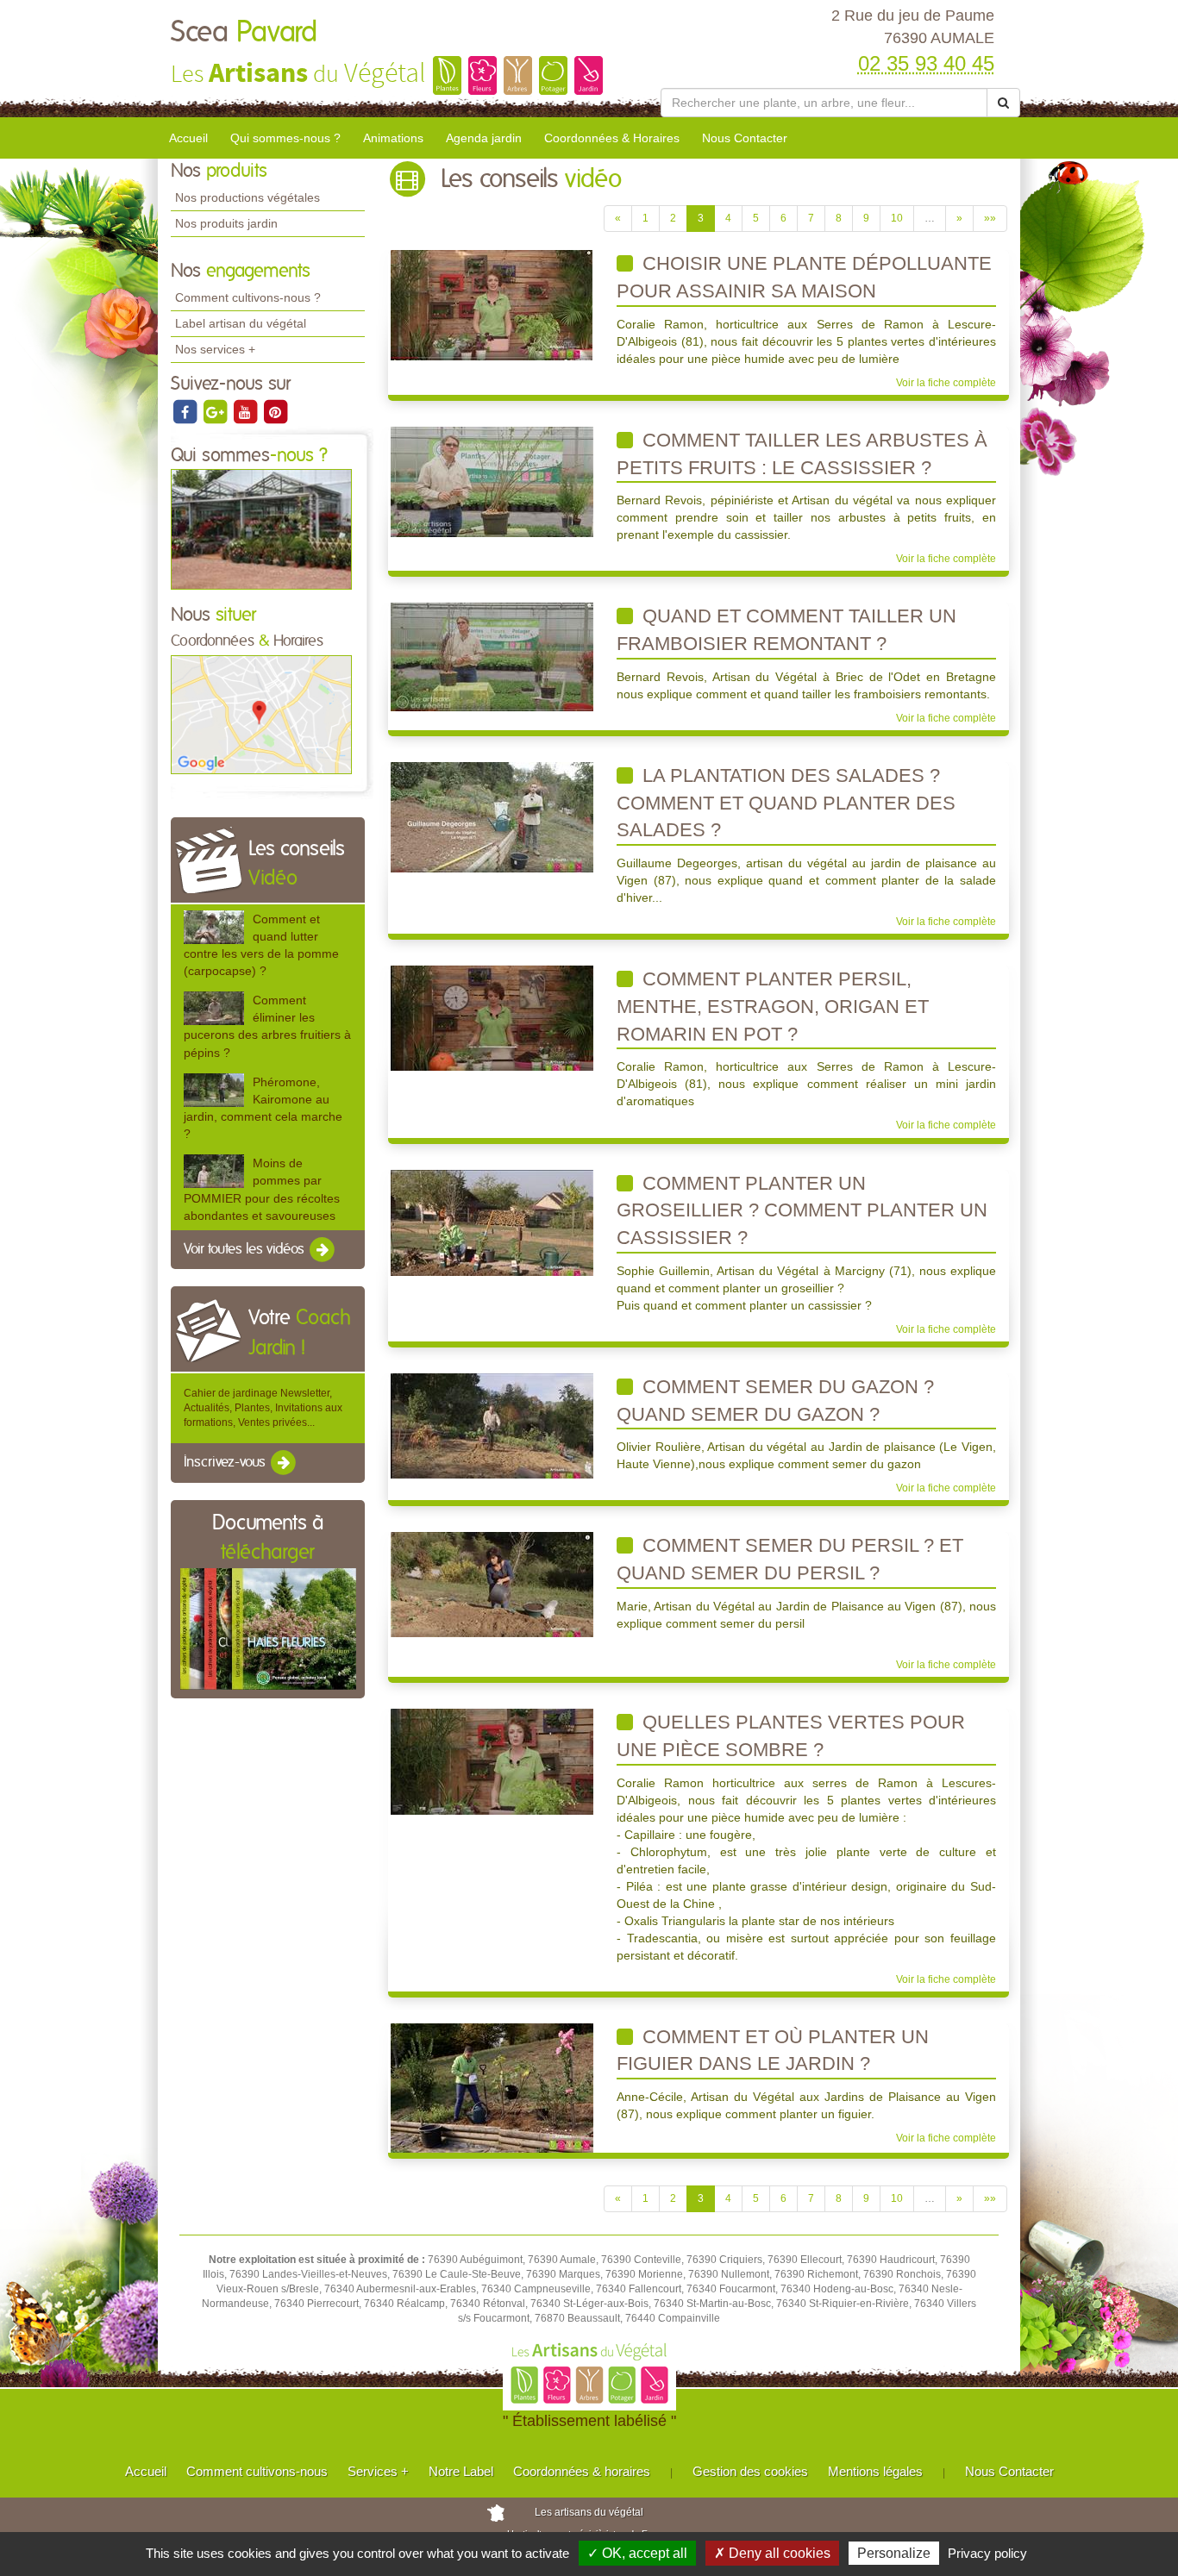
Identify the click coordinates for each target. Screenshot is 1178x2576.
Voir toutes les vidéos (246, 1249)
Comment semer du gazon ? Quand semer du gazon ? (775, 1401)
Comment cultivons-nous (257, 2471)
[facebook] (186, 411)
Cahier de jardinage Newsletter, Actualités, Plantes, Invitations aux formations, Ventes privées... (263, 1408)
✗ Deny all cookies (772, 2553)
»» (990, 218)
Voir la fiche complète (946, 383)
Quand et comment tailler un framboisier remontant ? (786, 630)
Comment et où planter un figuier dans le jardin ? (773, 2051)
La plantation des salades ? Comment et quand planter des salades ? (786, 803)
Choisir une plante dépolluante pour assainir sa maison (804, 277)
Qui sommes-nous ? (285, 138)
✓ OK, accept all (637, 2553)
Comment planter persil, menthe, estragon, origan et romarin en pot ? (773, 1006)
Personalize (894, 2553)
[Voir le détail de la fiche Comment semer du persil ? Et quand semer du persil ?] (492, 1585)
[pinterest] (275, 411)
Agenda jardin (484, 138)
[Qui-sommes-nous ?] (261, 528)
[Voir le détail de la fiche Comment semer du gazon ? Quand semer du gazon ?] (492, 1425)
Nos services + (215, 349)
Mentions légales (875, 2471)
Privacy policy (987, 2553)
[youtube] (246, 411)
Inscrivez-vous (226, 1463)
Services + (378, 2471)
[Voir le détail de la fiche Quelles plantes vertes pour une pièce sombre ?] (492, 1761)
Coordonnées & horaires (582, 2471)
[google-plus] (216, 411)
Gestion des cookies (750, 2471)
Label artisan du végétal (241, 323)
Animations (393, 138)
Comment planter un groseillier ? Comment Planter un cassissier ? (802, 1210)
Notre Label (461, 2471)
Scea (244, 33)
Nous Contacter (745, 138)
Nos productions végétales (248, 197)
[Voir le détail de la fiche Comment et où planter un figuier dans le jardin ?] (492, 2087)
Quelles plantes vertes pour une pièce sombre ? (791, 1736)
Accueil (188, 138)
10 (897, 218)
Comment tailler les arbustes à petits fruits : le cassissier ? (802, 454)
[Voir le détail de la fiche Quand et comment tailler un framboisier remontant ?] (492, 657)
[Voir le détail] (214, 927)
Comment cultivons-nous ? (248, 297)
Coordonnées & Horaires (612, 138)
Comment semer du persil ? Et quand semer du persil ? (790, 1559)
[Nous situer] (261, 714)
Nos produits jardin (226, 223)
